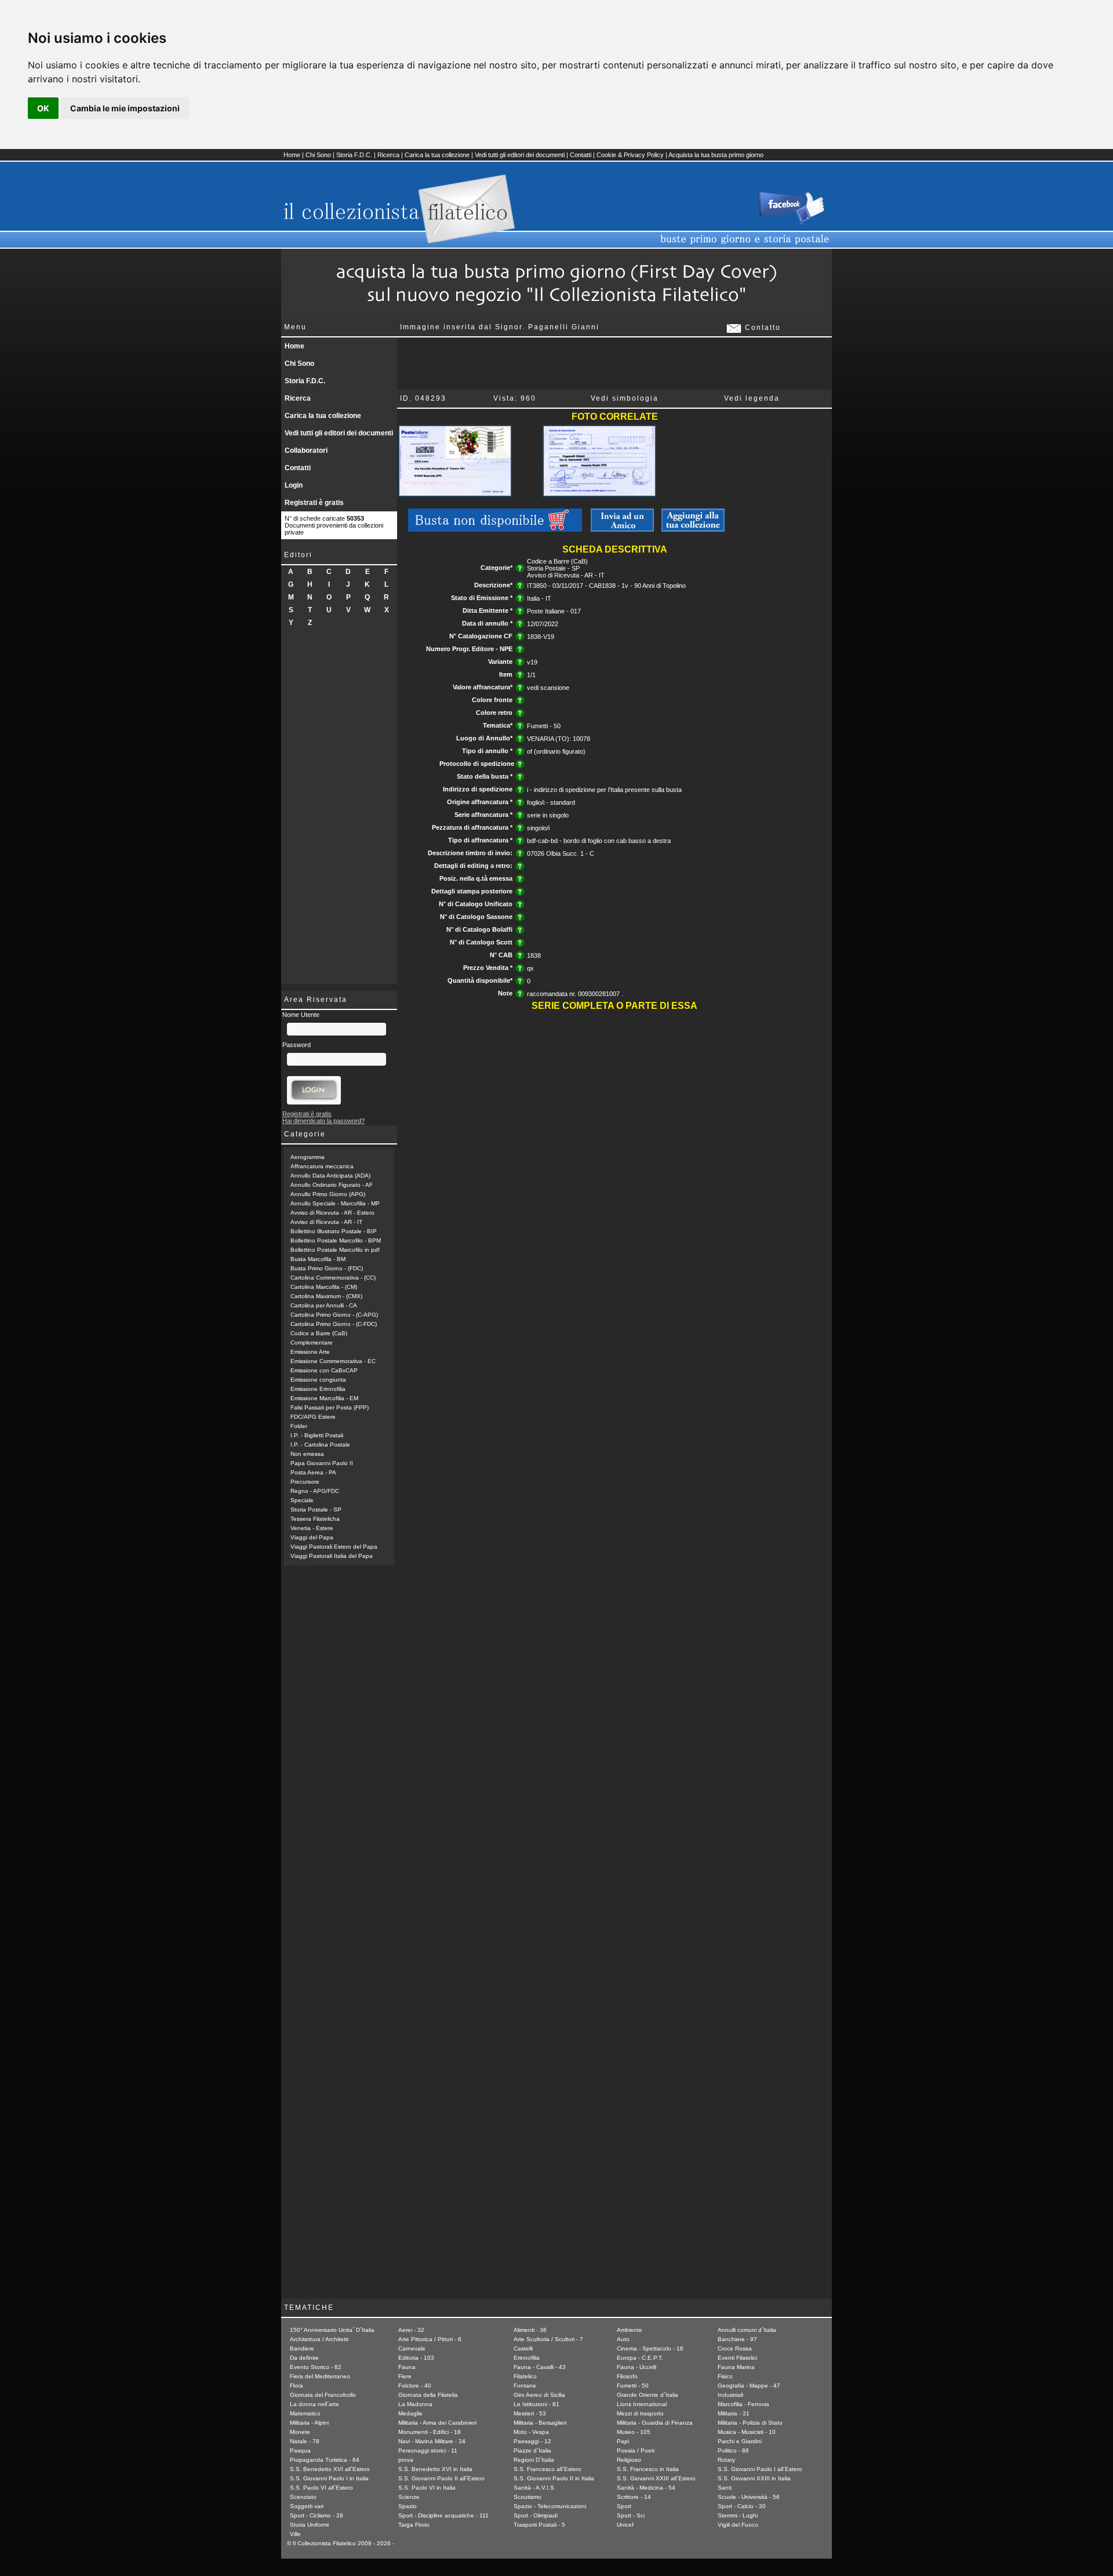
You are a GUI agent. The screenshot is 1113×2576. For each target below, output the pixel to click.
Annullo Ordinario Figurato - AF (332, 1185)
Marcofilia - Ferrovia (743, 2404)
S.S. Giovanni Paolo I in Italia (329, 2478)
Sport (624, 2506)
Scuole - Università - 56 (749, 2497)
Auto (623, 2339)
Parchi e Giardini (740, 2441)
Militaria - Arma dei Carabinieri (437, 2423)
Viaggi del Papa (312, 1537)
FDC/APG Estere (313, 1417)
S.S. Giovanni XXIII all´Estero (656, 2478)
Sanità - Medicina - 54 (646, 2488)
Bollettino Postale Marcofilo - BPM (336, 1240)
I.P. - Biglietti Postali (317, 1435)
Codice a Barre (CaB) (319, 1333)
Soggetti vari (307, 2506)
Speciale (302, 1500)
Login (294, 485)
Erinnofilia (527, 2358)
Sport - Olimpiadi (536, 2515)
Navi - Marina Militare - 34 (432, 2441)
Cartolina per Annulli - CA (324, 1305)
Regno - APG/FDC (315, 1491)
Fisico (725, 2376)
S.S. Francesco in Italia (648, 2469)
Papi (623, 2441)
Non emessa (307, 1454)
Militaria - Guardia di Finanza (655, 2423)
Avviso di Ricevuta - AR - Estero (332, 1213)
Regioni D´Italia (534, 2460)
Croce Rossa (735, 2348)
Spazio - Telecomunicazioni (550, 2506)
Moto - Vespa (531, 2432)
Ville (295, 2534)
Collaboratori (306, 450)
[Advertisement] (339, 810)
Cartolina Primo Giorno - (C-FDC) (334, 1324)
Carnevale (412, 2348)
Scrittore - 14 (634, 2497)
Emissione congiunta (318, 1380)
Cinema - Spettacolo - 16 (650, 2348)
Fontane (525, 2386)
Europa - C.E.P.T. (640, 2358)
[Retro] (599, 495)
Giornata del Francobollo (323, 2395)
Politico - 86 (733, 2450)
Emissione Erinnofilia (318, 1389)
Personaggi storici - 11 (428, 2450)
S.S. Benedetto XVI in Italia (435, 2469)
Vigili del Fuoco (738, 2525)
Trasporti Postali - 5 (539, 2525)
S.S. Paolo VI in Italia (427, 2488)
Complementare (312, 1343)
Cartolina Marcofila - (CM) (324, 1287)
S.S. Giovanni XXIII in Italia (754, 2478)
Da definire (304, 2358)
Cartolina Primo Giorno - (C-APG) (334, 1315)
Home (292, 155)
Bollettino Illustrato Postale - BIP (334, 1231)
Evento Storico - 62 (316, 2367)
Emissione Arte (310, 1352)
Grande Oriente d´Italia (648, 2395)
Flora (297, 2386)
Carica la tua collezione (437, 155)
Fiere (405, 2376)
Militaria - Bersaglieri (540, 2423)
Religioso (629, 2460)
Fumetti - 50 (633, 2386)
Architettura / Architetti (319, 2339)
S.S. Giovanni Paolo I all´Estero (760, 2469)
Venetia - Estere (312, 1528)
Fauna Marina (736, 2367)
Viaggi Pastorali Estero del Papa (334, 1547)
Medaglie (410, 2413)
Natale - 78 (305, 2441)
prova (406, 2460)
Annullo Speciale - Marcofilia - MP (335, 1203)
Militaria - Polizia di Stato (750, 2423)
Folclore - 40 (415, 2386)
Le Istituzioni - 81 (537, 2404)
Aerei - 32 (411, 2330)
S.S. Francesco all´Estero (548, 2469)
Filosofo (627, 2376)
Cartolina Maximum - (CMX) (326, 1296)
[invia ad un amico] (622, 529)
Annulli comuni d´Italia (747, 2330)
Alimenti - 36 (530, 2330)
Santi (725, 2488)
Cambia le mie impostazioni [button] (125, 108)
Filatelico (525, 2376)
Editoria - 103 (416, 2358)
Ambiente (630, 2330)
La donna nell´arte (314, 2404)
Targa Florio (414, 2525)
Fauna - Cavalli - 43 (540, 2367)
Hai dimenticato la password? (323, 1121)
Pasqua (300, 2450)
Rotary (726, 2460)
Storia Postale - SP (316, 1509)
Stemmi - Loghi (738, 2515)
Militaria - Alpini (309, 2423)
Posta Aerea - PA (313, 1472)
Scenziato (303, 2497)
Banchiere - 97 (737, 2339)
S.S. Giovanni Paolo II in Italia (554, 2478)
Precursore (305, 1482)
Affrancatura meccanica (322, 1166)
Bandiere (302, 2348)
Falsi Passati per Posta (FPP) (330, 1407)
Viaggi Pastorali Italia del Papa (332, 1556)
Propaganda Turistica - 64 (325, 2460)
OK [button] (43, 108)
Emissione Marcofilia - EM (324, 1398)
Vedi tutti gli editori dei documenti (520, 155)
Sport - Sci (631, 2515)
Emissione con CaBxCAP (324, 1370)
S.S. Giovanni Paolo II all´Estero (441, 2478)
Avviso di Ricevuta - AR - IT (326, 1222)
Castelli (523, 2348)
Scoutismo (528, 2497)
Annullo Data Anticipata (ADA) (330, 1176)
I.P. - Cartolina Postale (320, 1445)
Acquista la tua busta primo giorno (716, 155)
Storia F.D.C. (354, 155)
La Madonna (415, 2404)
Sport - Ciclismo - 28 (317, 2515)
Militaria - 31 (734, 2413)
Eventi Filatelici (737, 2358)
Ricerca (388, 155)
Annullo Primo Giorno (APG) (328, 1194)
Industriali (730, 2395)
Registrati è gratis (314, 503)
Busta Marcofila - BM (318, 1259)
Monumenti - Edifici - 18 (430, 2432)
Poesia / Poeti (636, 2450)
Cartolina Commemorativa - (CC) (333, 1278)
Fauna (407, 2367)
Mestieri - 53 (530, 2413)
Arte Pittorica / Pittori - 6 (430, 2339)
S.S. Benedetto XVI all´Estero (330, 2469)
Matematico (305, 2413)
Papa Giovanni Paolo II (322, 1463)
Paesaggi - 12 (532, 2441)
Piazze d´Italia (532, 2450)
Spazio (408, 2506)
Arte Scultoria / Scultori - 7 (548, 2339)
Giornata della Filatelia (428, 2395)
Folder (299, 1426)
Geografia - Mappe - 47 (749, 2386)
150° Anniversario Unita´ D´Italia (332, 2330)
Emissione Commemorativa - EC (333, 1361)
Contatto (761, 328)
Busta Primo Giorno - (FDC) (327, 1268)
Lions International (642, 2404)
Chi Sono (318, 155)
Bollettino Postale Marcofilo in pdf (335, 1250)
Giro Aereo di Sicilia (539, 2395)
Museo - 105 (634, 2432)
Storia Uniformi (309, 2525)
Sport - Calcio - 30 (742, 2506)
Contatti (581, 155)
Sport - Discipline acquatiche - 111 (443, 2515)
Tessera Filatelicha (315, 1519)
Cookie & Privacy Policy (630, 155)
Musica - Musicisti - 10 (747, 2432)
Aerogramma (308, 1157)
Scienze (409, 2497)
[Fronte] (455, 495)
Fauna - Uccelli (636, 2367)
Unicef (625, 2525)
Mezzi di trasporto (640, 2413)
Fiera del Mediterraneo (320, 2376)
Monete (300, 2432)
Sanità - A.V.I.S (534, 2488)
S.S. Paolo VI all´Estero (321, 2488)
